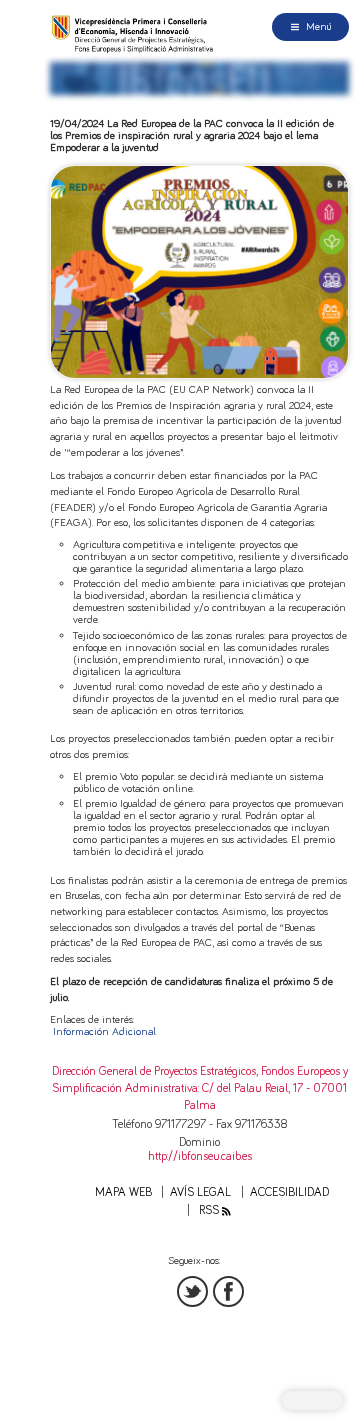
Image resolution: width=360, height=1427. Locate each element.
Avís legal (200, 1192)
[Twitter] (192, 1291)
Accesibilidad (289, 1192)
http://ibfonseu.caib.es (200, 1156)
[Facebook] (228, 1291)
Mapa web (123, 1192)
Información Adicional (104, 1031)
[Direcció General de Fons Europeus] (134, 33)
